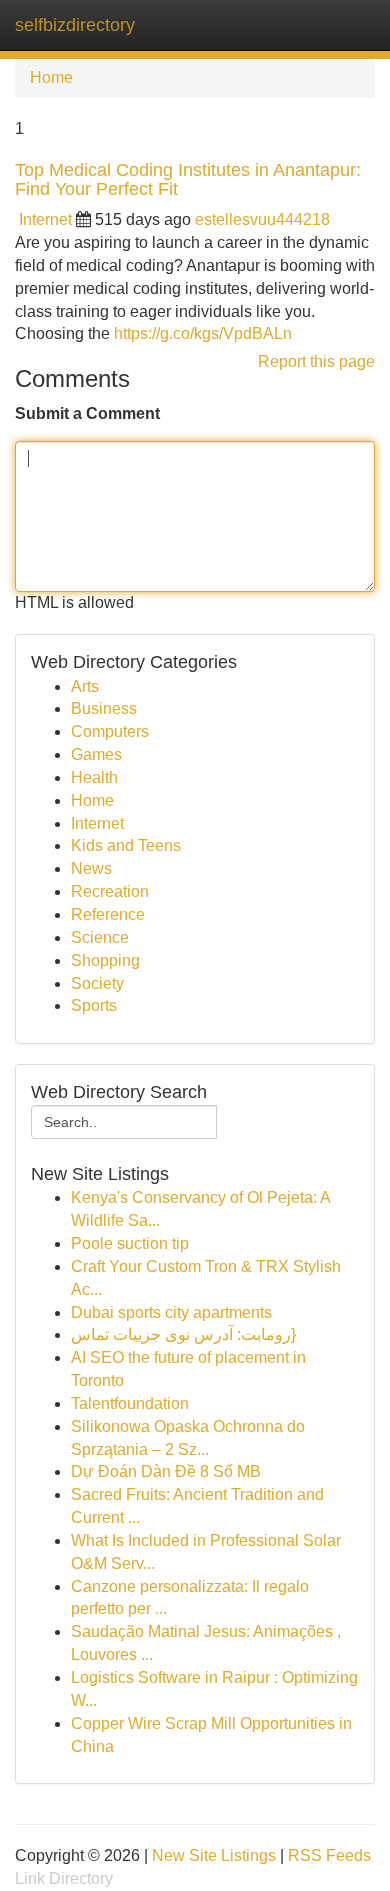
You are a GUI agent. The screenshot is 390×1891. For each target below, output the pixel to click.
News (91, 868)
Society (97, 983)
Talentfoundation (130, 1403)
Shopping (105, 960)
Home (51, 77)
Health (94, 777)
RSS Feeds (329, 1855)
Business (104, 708)
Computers (110, 731)
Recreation (110, 891)
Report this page (316, 361)
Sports (94, 1005)
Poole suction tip (130, 1243)
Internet (45, 219)
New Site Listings (214, 1855)
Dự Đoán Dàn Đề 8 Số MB (166, 1471)
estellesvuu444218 (262, 219)
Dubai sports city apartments (171, 1312)
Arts (85, 686)
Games (96, 754)
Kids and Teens (126, 845)
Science (100, 937)
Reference (108, 914)
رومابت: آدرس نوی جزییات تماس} (183, 1334)
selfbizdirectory (75, 25)
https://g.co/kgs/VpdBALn (203, 333)
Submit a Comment (87, 413)
